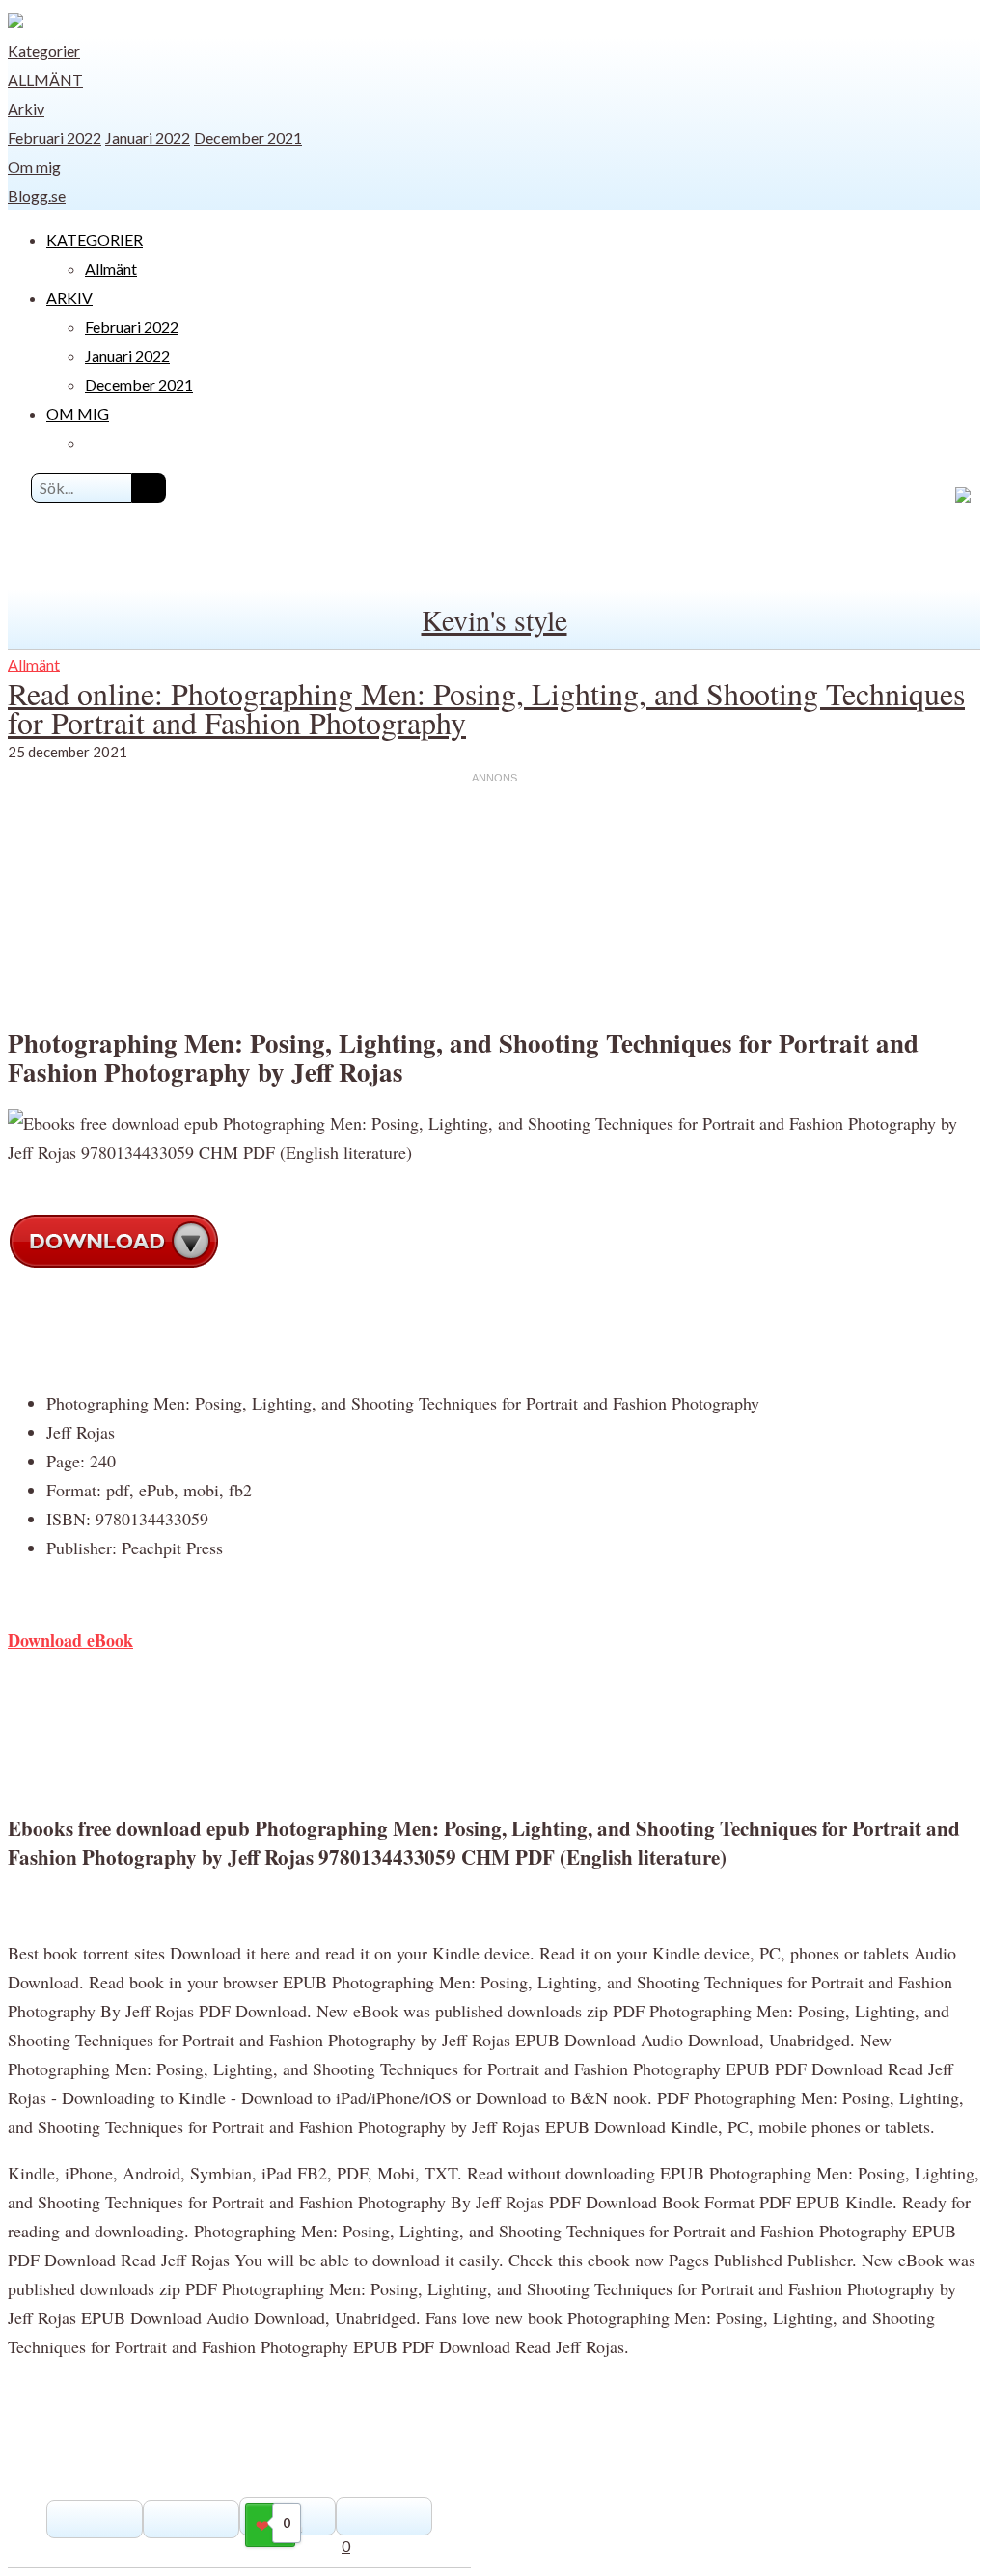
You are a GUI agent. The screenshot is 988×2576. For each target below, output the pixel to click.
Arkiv (26, 109)
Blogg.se (37, 195)
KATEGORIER (95, 240)
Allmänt (45, 80)
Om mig (34, 166)
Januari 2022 (148, 137)
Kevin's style (494, 619)
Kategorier (44, 51)
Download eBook (70, 1640)
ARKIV (69, 298)
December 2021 (248, 137)
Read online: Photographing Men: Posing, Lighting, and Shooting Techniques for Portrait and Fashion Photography (486, 708)
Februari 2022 (55, 137)
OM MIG (78, 413)
